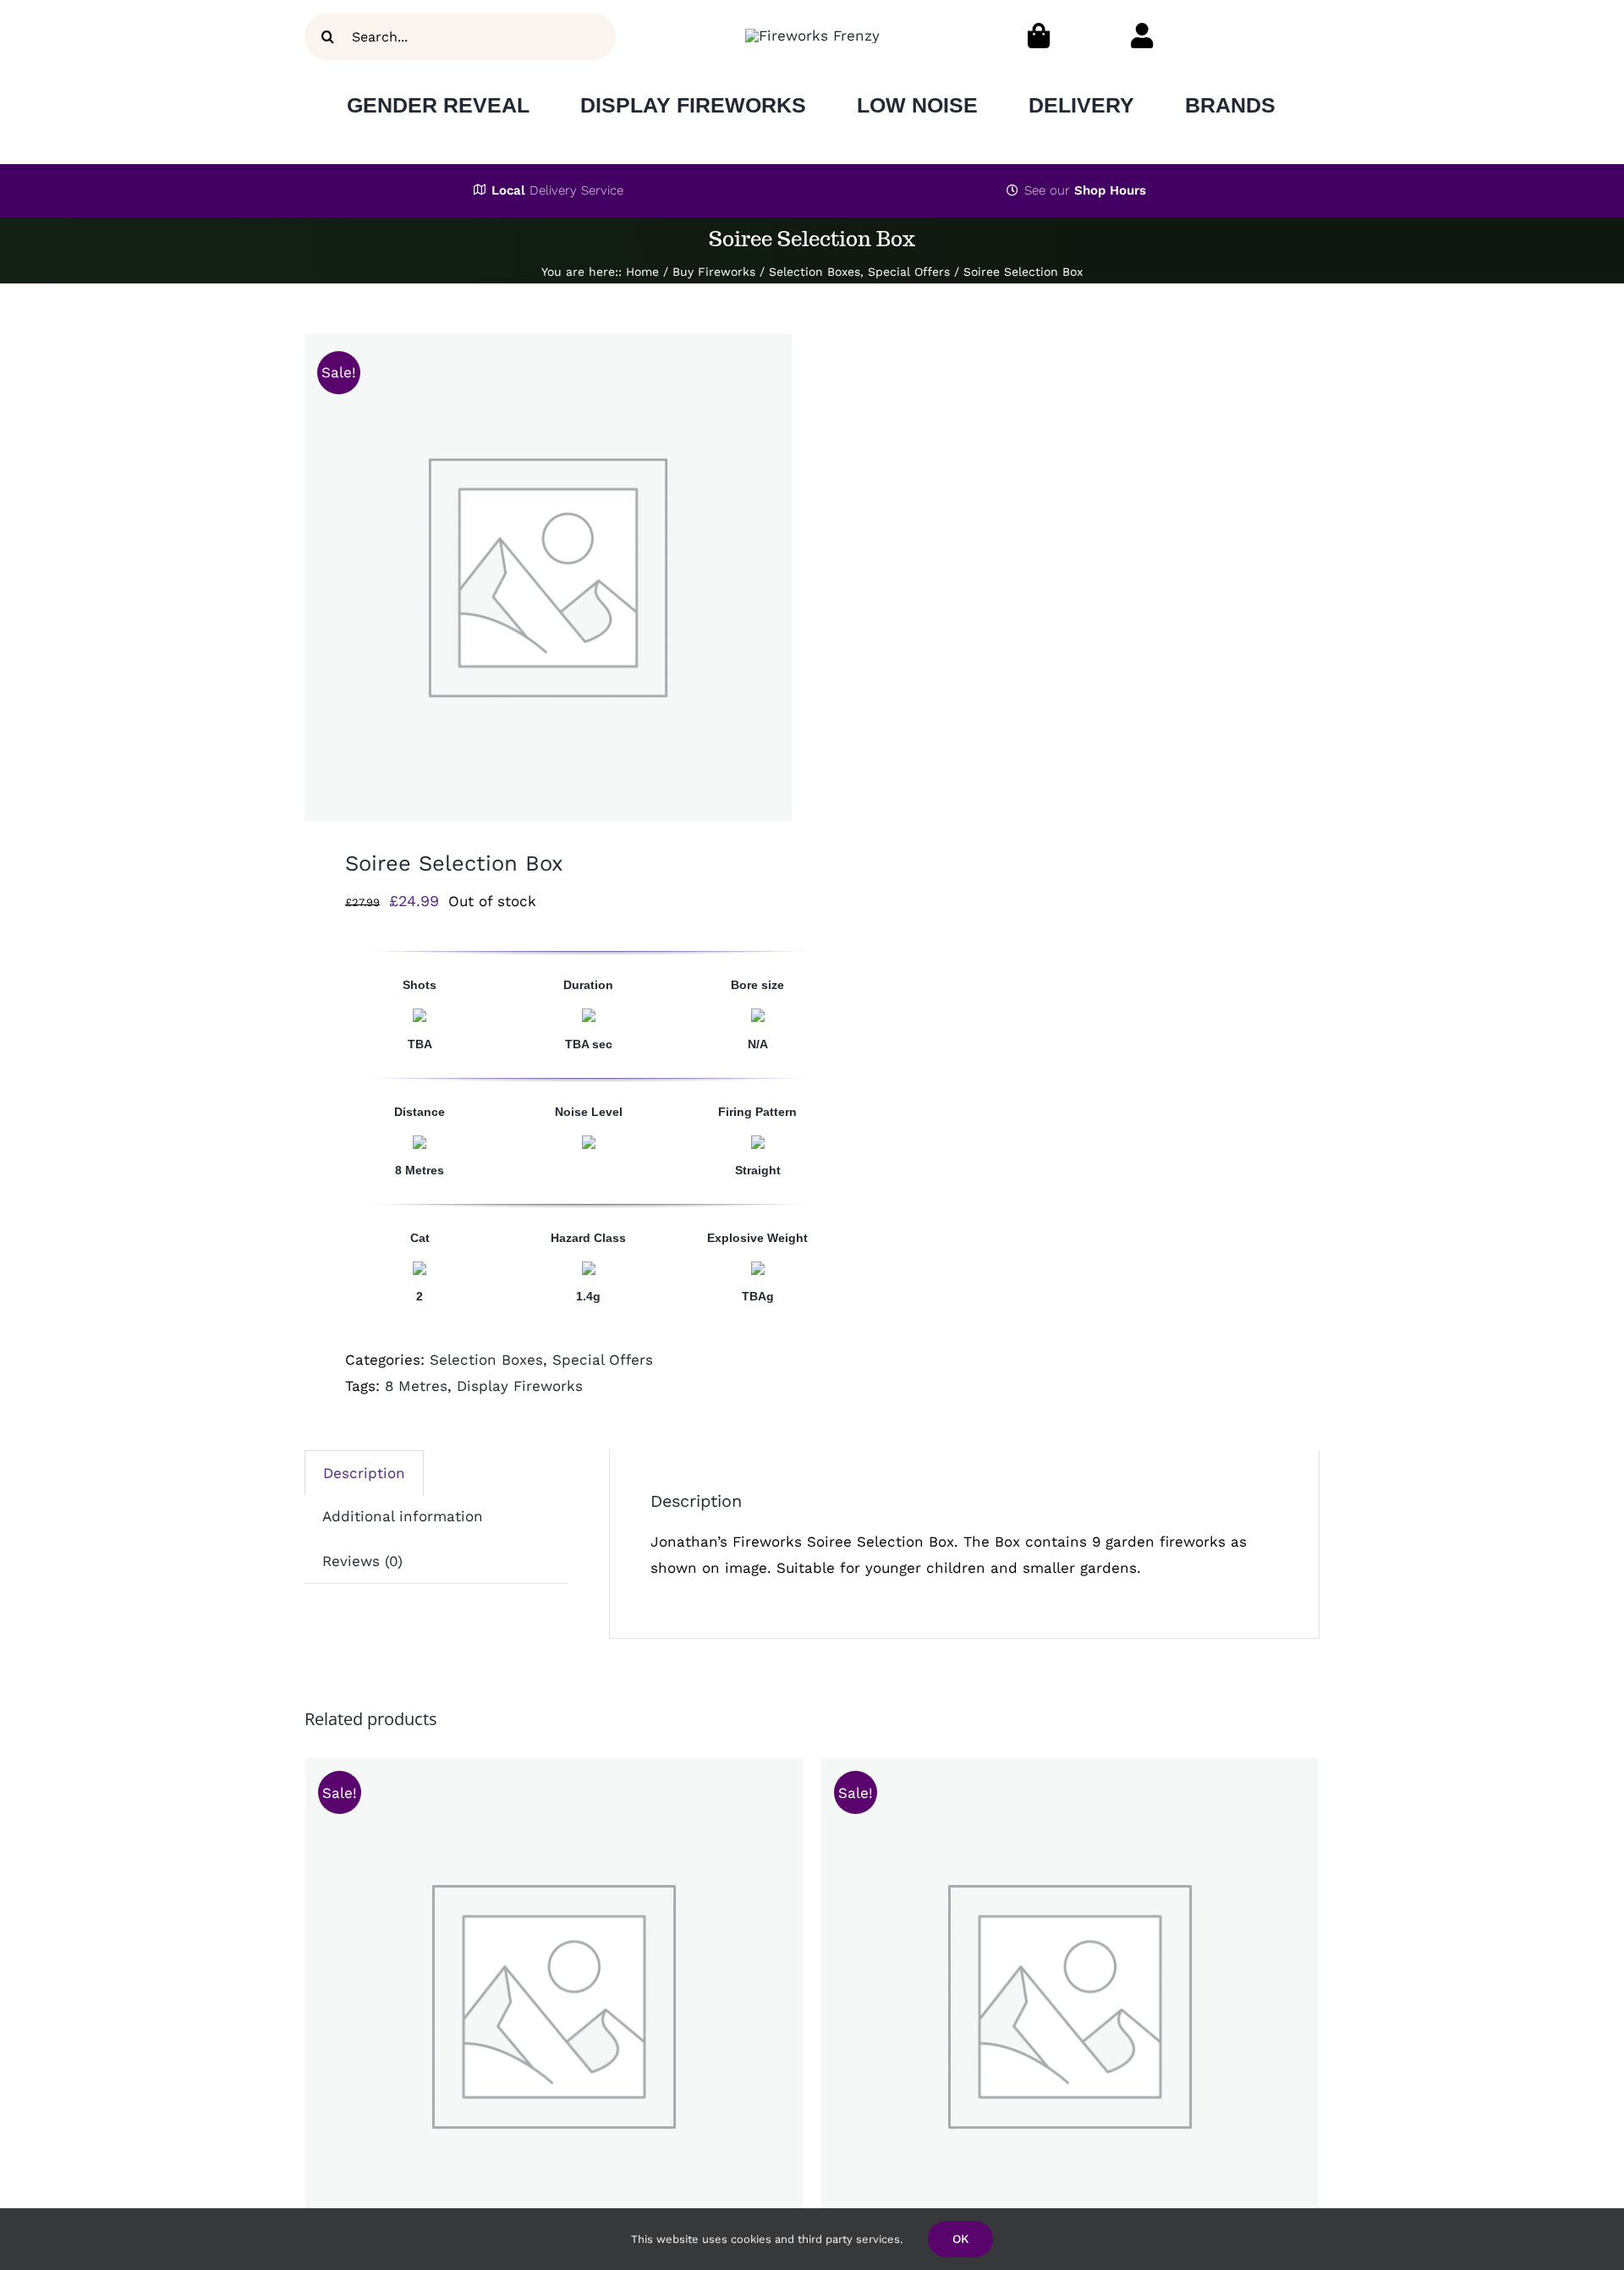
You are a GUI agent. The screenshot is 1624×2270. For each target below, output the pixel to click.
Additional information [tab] (403, 1516)
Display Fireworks (520, 1386)
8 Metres (416, 1386)
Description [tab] (364, 1473)
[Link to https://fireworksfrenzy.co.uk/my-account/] (1142, 36)
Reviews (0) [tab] (362, 1561)
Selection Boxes (486, 1360)
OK (960, 2239)
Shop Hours (1110, 190)
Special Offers (603, 1360)
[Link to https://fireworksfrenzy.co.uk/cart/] (1039, 36)
